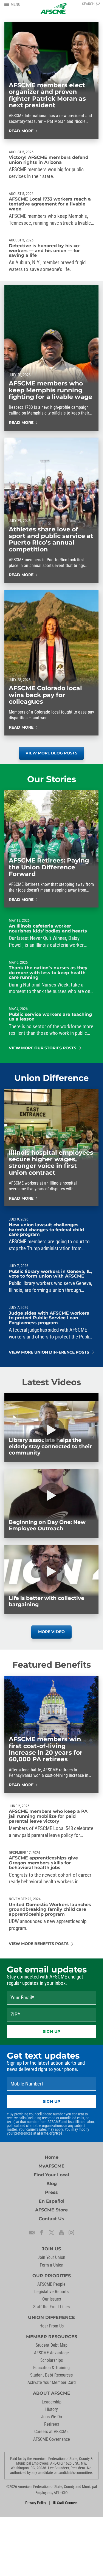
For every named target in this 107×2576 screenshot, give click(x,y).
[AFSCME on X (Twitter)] (52, 2233)
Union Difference (51, 1078)
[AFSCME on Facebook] (42, 2233)
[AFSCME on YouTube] (61, 2233)
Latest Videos (51, 1382)
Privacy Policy (36, 2503)
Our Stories (52, 779)
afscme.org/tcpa (50, 2133)
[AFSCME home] (54, 9)
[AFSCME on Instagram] (71, 2233)
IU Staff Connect (65, 2503)
